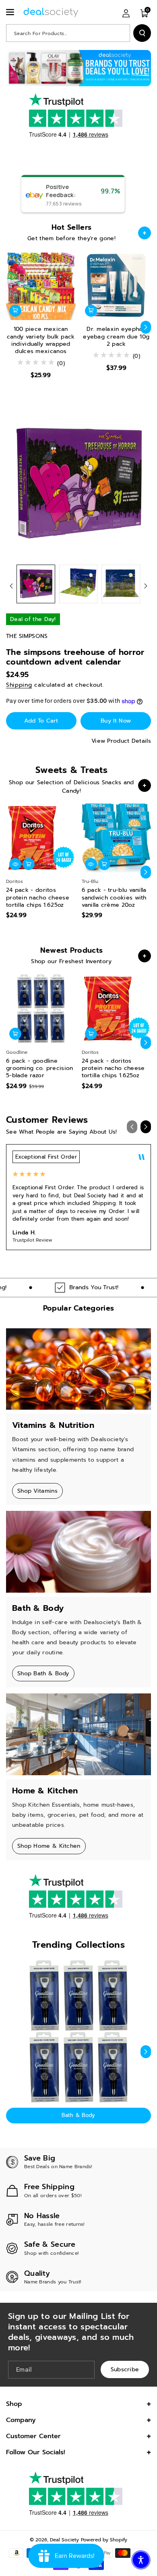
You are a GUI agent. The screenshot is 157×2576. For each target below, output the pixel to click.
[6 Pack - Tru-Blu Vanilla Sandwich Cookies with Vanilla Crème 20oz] (117, 838)
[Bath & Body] (78, 2031)
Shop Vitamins (37, 1491)
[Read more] (145, 233)
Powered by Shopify (104, 2540)
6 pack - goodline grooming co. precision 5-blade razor (40, 1069)
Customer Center (33, 2436)
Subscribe (125, 2369)
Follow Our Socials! (36, 2452)
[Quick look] (15, 864)
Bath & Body (78, 2115)
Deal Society (64, 2540)
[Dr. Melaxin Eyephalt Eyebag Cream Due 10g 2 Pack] (117, 286)
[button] (11, 12)
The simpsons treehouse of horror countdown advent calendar (75, 657)
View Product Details (121, 741)
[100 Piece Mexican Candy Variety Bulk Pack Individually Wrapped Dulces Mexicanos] (41, 286)
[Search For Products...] (142, 33)
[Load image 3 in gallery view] (121, 584)
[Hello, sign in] (126, 13)
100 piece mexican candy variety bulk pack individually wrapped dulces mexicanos (41, 340)
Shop (14, 2404)
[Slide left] (11, 327)
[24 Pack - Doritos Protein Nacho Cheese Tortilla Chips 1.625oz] (41, 838)
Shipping (19, 685)
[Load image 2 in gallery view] (78, 584)
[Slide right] (146, 327)
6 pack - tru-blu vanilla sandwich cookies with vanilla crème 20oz (114, 898)
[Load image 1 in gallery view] (36, 584)
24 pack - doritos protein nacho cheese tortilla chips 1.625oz (38, 898)
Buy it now (116, 721)
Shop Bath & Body (43, 1673)
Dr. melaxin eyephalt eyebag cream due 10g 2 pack (116, 337)
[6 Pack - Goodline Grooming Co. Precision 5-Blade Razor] (41, 1009)
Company (21, 2420)
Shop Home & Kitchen (49, 1846)
